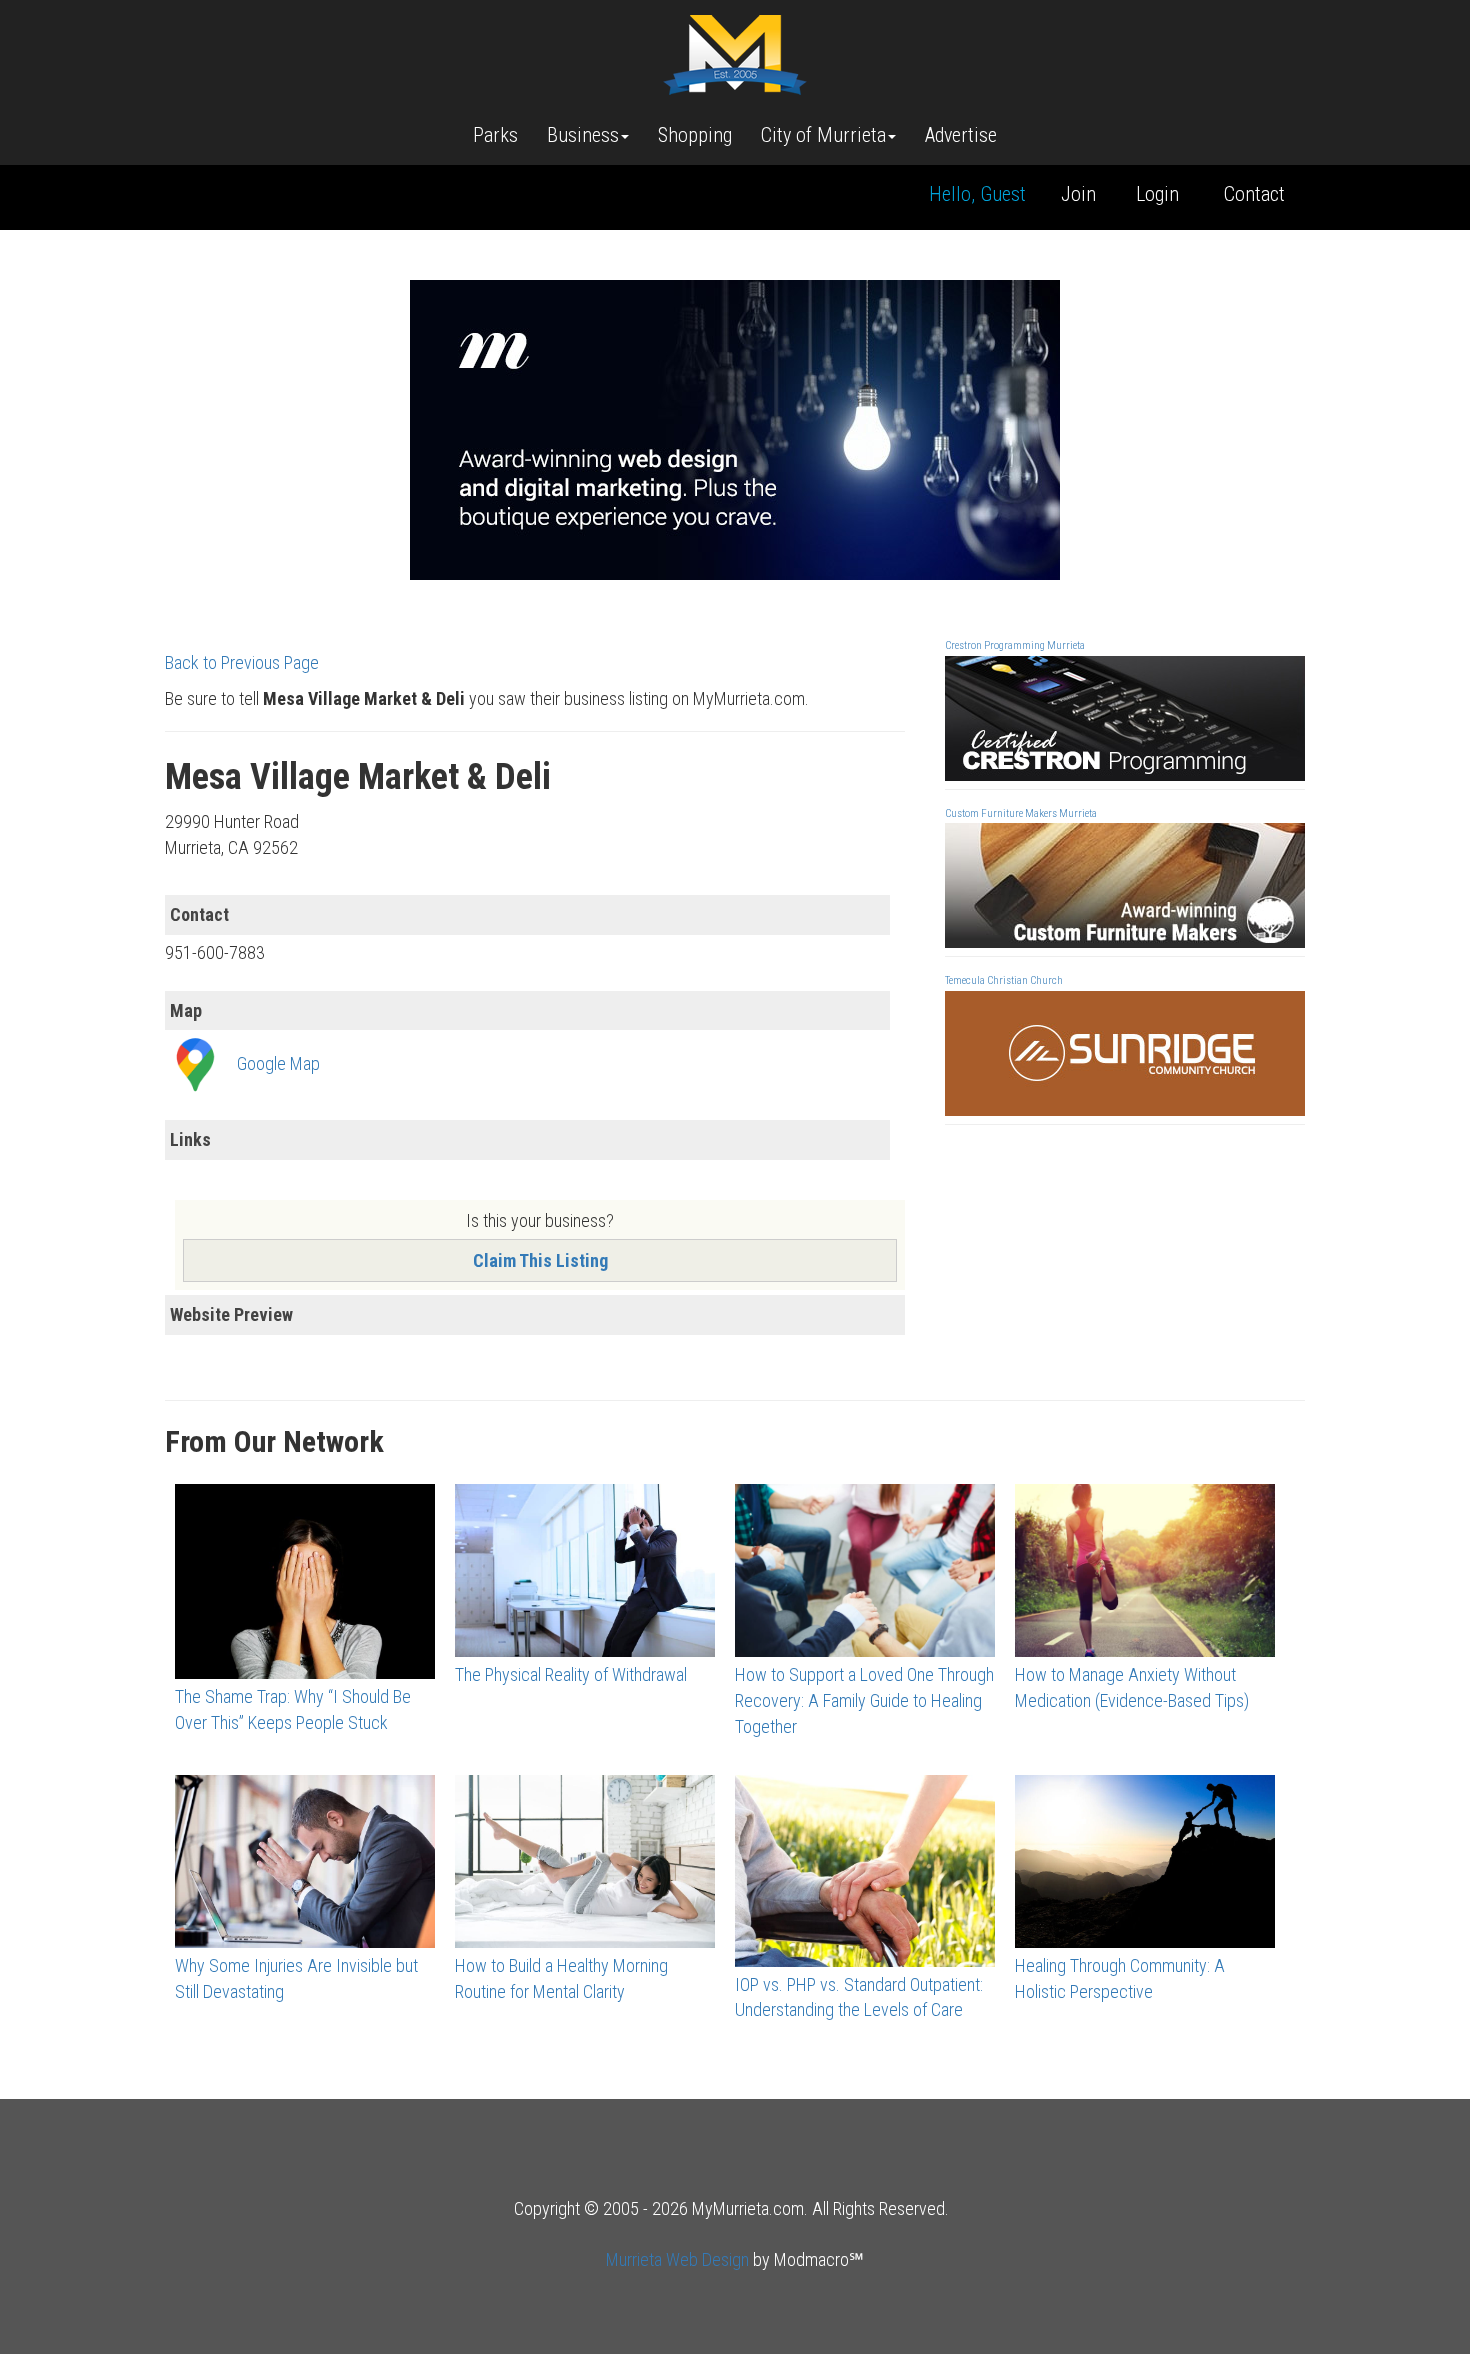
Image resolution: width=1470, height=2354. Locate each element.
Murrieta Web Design (677, 2259)
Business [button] (583, 135)
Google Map (278, 1063)
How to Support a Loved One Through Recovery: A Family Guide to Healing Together (864, 1700)
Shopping (695, 135)
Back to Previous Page (242, 662)
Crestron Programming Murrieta (1015, 645)
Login (1157, 194)
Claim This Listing (540, 1260)
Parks (495, 135)
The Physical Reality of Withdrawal (571, 1674)
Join (1078, 194)
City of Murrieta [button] (823, 135)
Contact (1254, 194)
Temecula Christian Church (1004, 980)
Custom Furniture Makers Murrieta (1021, 813)
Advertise (961, 135)
